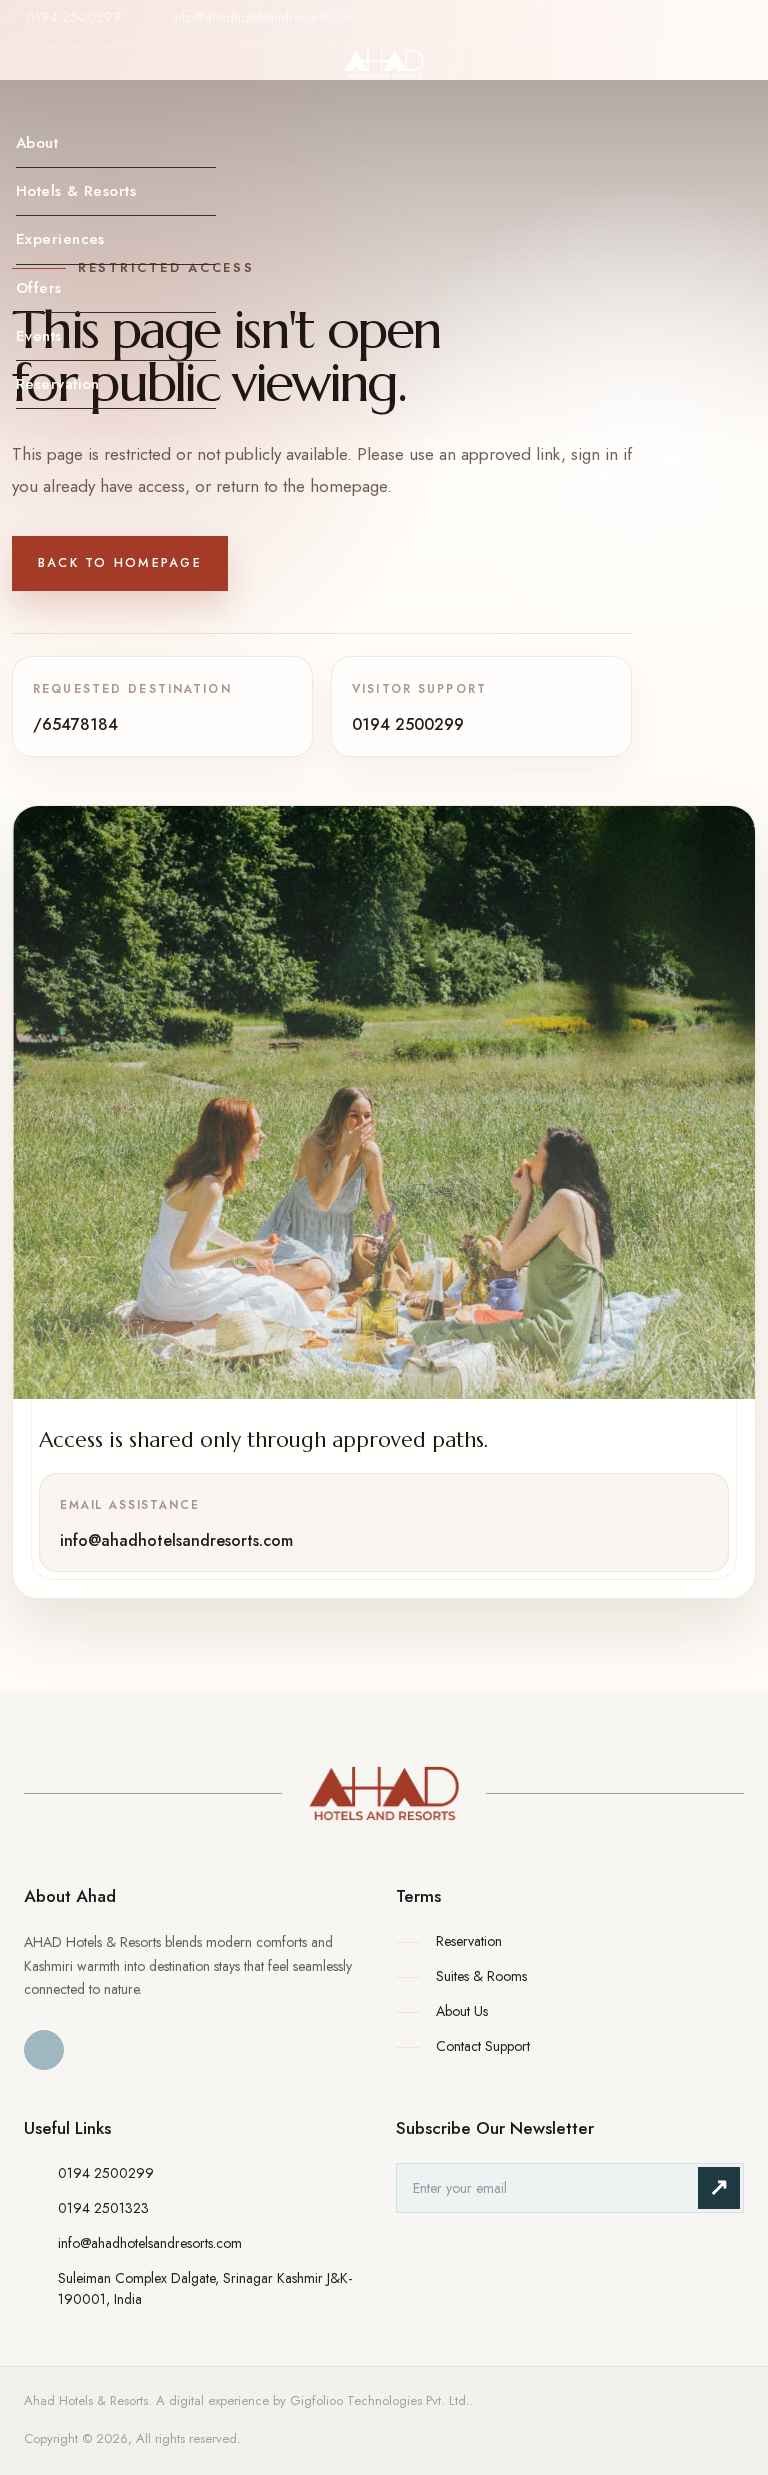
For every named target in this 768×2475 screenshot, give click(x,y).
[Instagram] (735, 33)
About (37, 143)
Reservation (58, 384)
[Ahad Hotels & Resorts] (384, 1793)
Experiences (60, 239)
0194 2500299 (74, 17)
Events (39, 336)
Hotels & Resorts (76, 191)
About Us (462, 2011)
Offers (39, 288)
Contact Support (483, 2046)
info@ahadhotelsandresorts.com (264, 17)
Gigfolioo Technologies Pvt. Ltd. (380, 2400)
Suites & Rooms (481, 1976)
